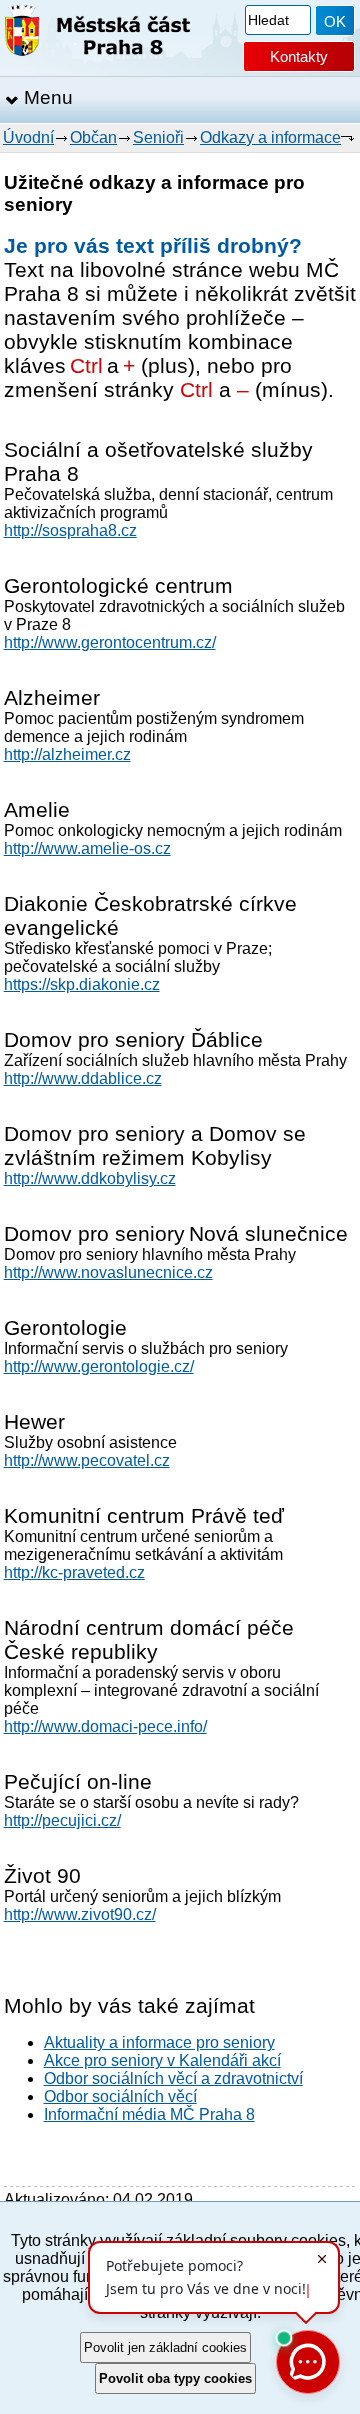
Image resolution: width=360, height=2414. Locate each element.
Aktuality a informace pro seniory (159, 2042)
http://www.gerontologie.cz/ (99, 1366)
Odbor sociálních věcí (120, 2096)
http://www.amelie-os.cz (87, 848)
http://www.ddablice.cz (83, 1078)
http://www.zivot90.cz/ (80, 1914)
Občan (93, 137)
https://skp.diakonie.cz (82, 984)
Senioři (158, 137)
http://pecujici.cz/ (62, 1820)
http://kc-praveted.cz (74, 1572)
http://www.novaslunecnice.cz (108, 1272)
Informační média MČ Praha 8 (149, 2114)
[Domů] (97, 34)
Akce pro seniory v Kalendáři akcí (162, 2060)
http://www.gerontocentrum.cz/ (110, 642)
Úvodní (28, 137)
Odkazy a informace (270, 137)
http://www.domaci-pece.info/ (105, 1726)
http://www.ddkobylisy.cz (90, 1178)
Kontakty (299, 56)
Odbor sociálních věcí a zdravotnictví (173, 2078)
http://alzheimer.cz (67, 754)
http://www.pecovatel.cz (87, 1460)
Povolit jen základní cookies (165, 2347)
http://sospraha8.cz (70, 530)
